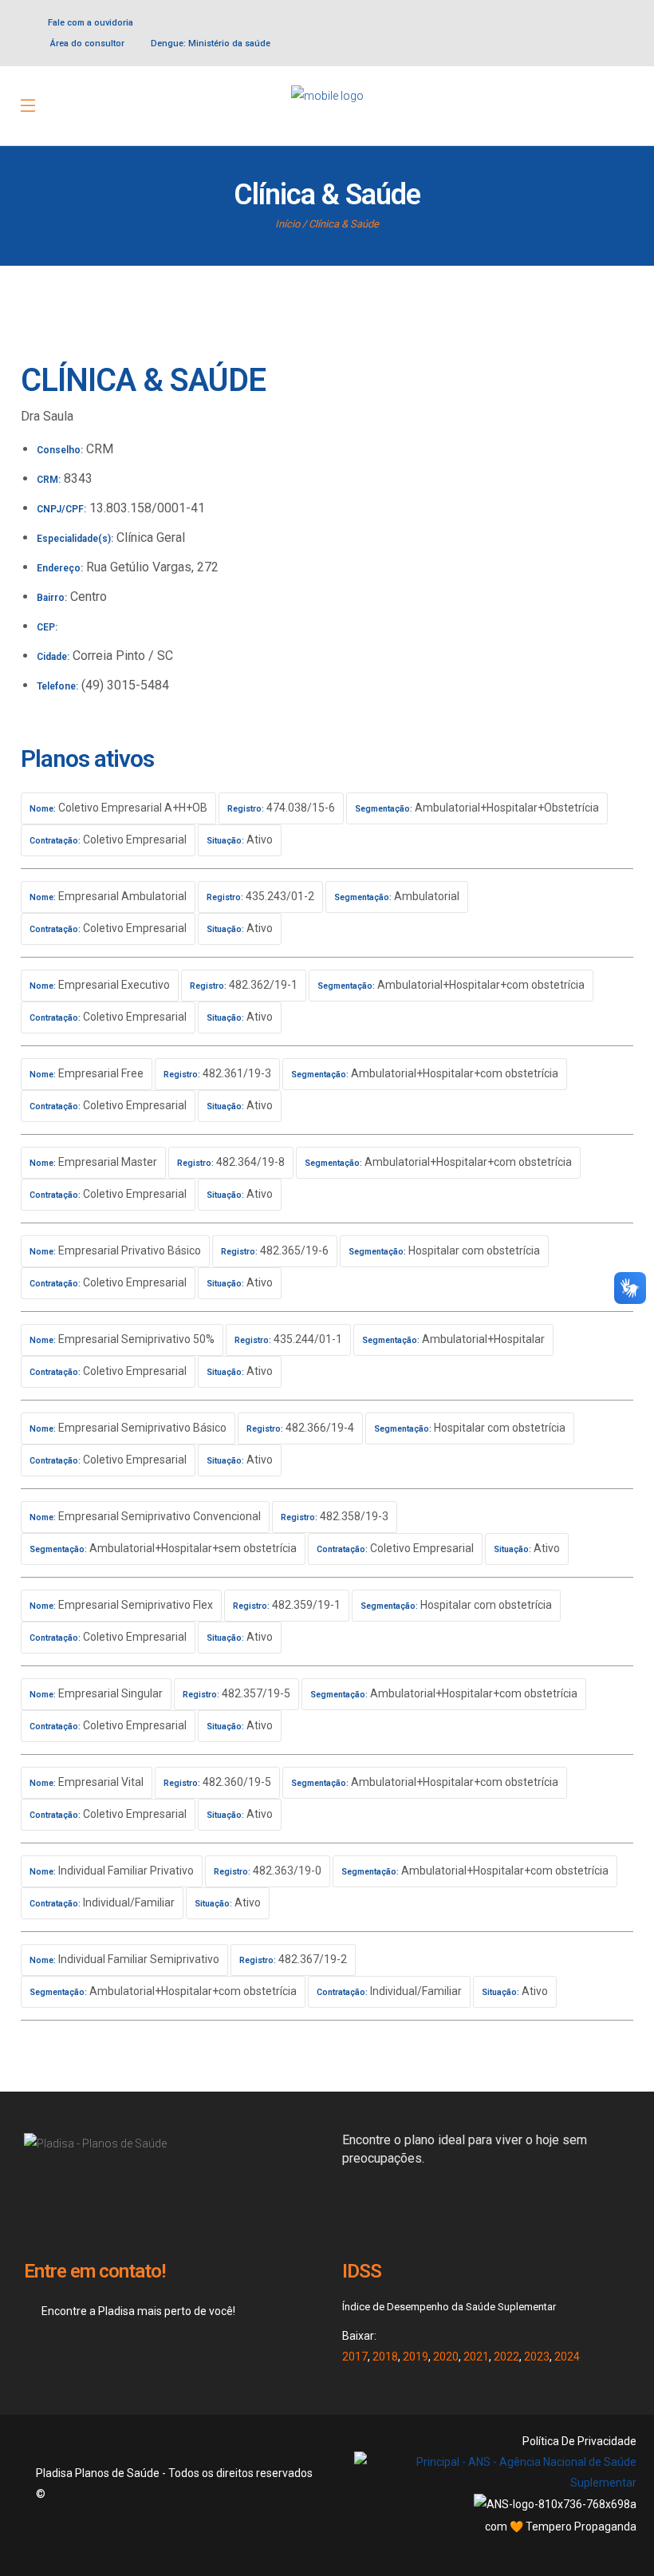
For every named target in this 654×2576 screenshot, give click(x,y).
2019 (416, 2357)
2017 (355, 2357)
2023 (537, 2357)
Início (288, 225)
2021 (476, 2357)
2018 (385, 2357)
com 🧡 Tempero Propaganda (561, 2527)
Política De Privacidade (579, 2441)
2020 (446, 2357)
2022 (506, 2357)
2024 (567, 2357)
